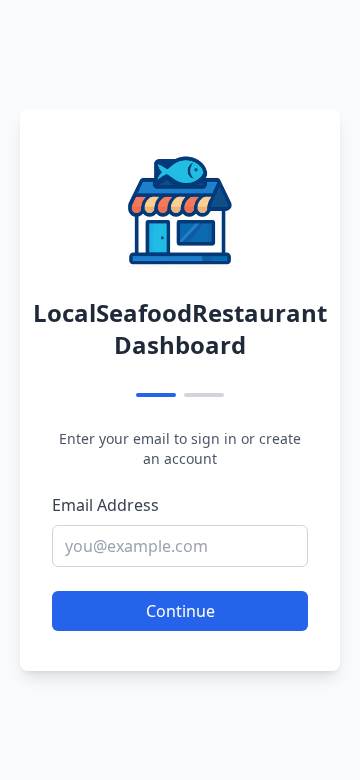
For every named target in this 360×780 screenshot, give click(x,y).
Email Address (105, 505)
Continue (180, 611)
